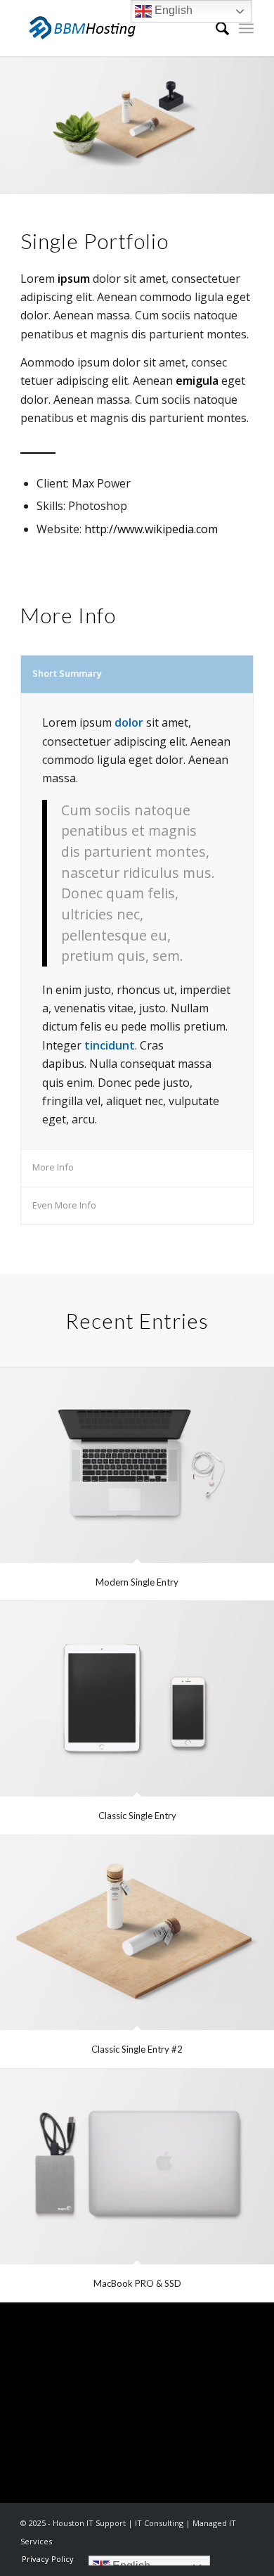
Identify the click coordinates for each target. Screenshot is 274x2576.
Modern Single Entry (137, 1582)
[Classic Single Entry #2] (137, 1933)
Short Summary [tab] (67, 673)
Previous (32, 125)
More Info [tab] (53, 1167)
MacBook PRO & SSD (137, 2283)
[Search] (215, 28)
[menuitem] (215, 28)
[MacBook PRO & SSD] (137, 2167)
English (172, 10)
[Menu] (246, 28)
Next (242, 125)
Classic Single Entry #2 (137, 2049)
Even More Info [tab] (64, 1205)
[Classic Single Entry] (137, 1699)
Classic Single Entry (137, 1816)
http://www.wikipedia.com (151, 529)
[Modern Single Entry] (137, 1465)
